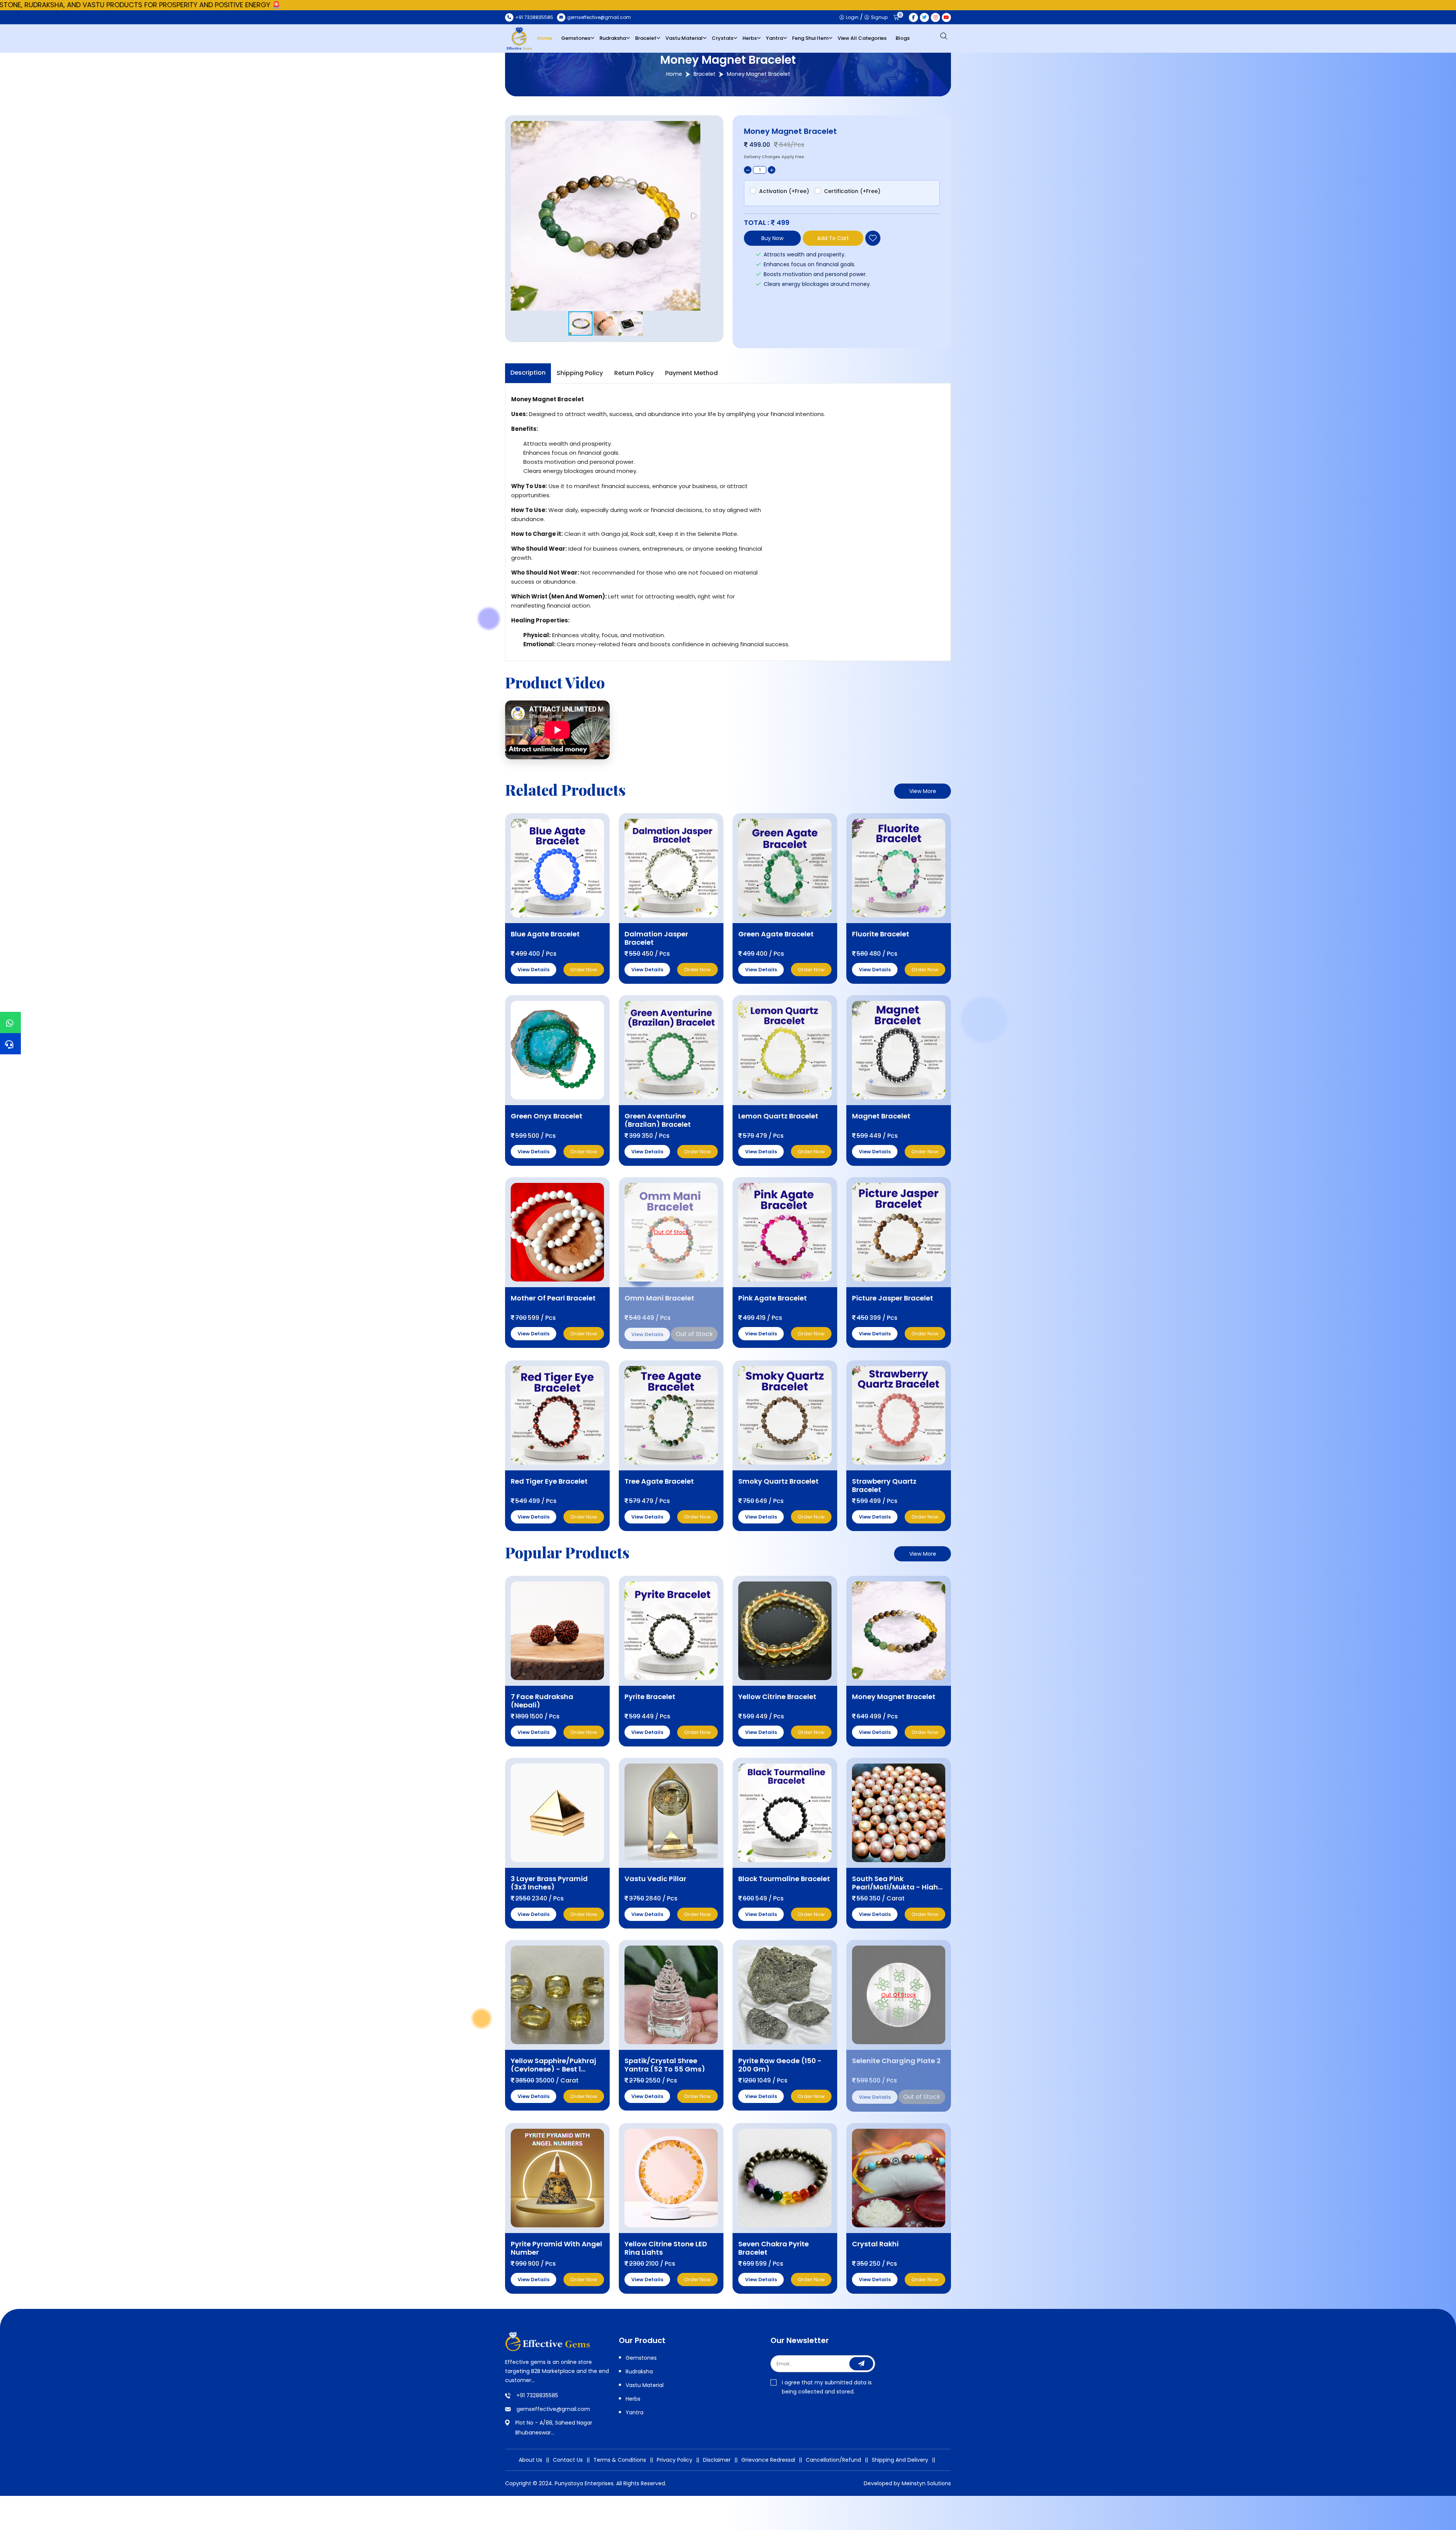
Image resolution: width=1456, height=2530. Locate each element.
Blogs (903, 38)
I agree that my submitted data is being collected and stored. (827, 2387)
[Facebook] (913, 17)
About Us (530, 2460)
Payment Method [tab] (691, 373)
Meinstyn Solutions (926, 2483)
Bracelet (646, 38)
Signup (879, 17)
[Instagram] (935, 17)
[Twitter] (924, 17)
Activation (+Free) (784, 191)
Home (545, 38)
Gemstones (576, 38)
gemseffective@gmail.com (553, 2409)
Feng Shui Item (810, 38)
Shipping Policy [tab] (580, 373)
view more (923, 791)
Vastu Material (684, 38)
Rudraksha (613, 38)
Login (852, 17)
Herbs (750, 38)
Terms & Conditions (620, 2460)
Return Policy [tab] (634, 373)
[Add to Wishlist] (873, 238)
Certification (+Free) (852, 191)
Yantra (774, 38)
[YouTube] (946, 17)
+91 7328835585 (537, 2395)
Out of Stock (694, 1334)
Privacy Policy (675, 2460)
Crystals (723, 38)
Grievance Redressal (768, 2460)
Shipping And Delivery (900, 2460)
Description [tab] (528, 373)
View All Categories (862, 38)
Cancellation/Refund (833, 2460)
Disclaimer (717, 2460)
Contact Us (568, 2460)
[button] (693, 216)
